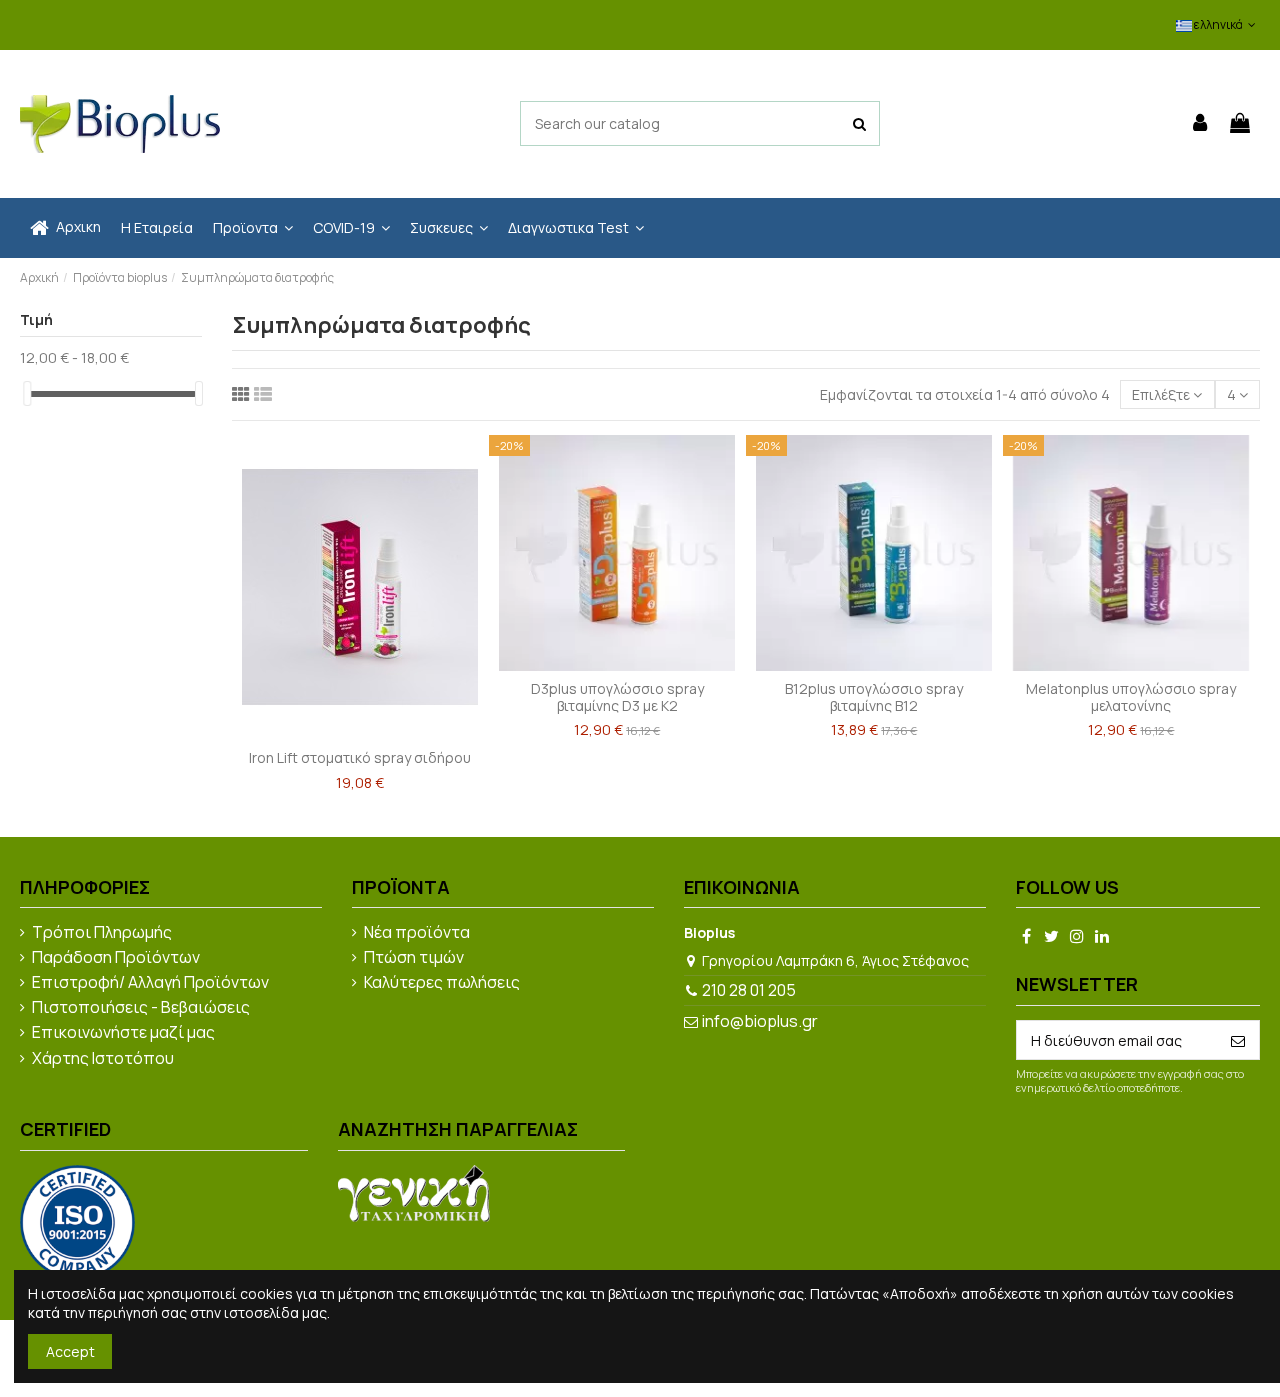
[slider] (27, 393)
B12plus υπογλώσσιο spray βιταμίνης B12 (874, 697)
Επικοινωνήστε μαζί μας (123, 1033)
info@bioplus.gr (760, 1021)
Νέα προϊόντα (417, 933)
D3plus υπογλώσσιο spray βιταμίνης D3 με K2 (617, 697)
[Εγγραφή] (1238, 1040)
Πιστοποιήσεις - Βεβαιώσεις (141, 1008)
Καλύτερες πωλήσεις (442, 983)
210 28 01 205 (749, 990)
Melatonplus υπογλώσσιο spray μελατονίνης (1131, 697)
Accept (70, 1351)
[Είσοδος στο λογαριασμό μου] (1201, 124)
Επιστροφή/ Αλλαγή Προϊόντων (150, 983)
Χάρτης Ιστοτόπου (103, 1059)
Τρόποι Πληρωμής (102, 933)
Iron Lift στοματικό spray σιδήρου (360, 757)
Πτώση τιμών (414, 958)
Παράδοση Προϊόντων (116, 958)
